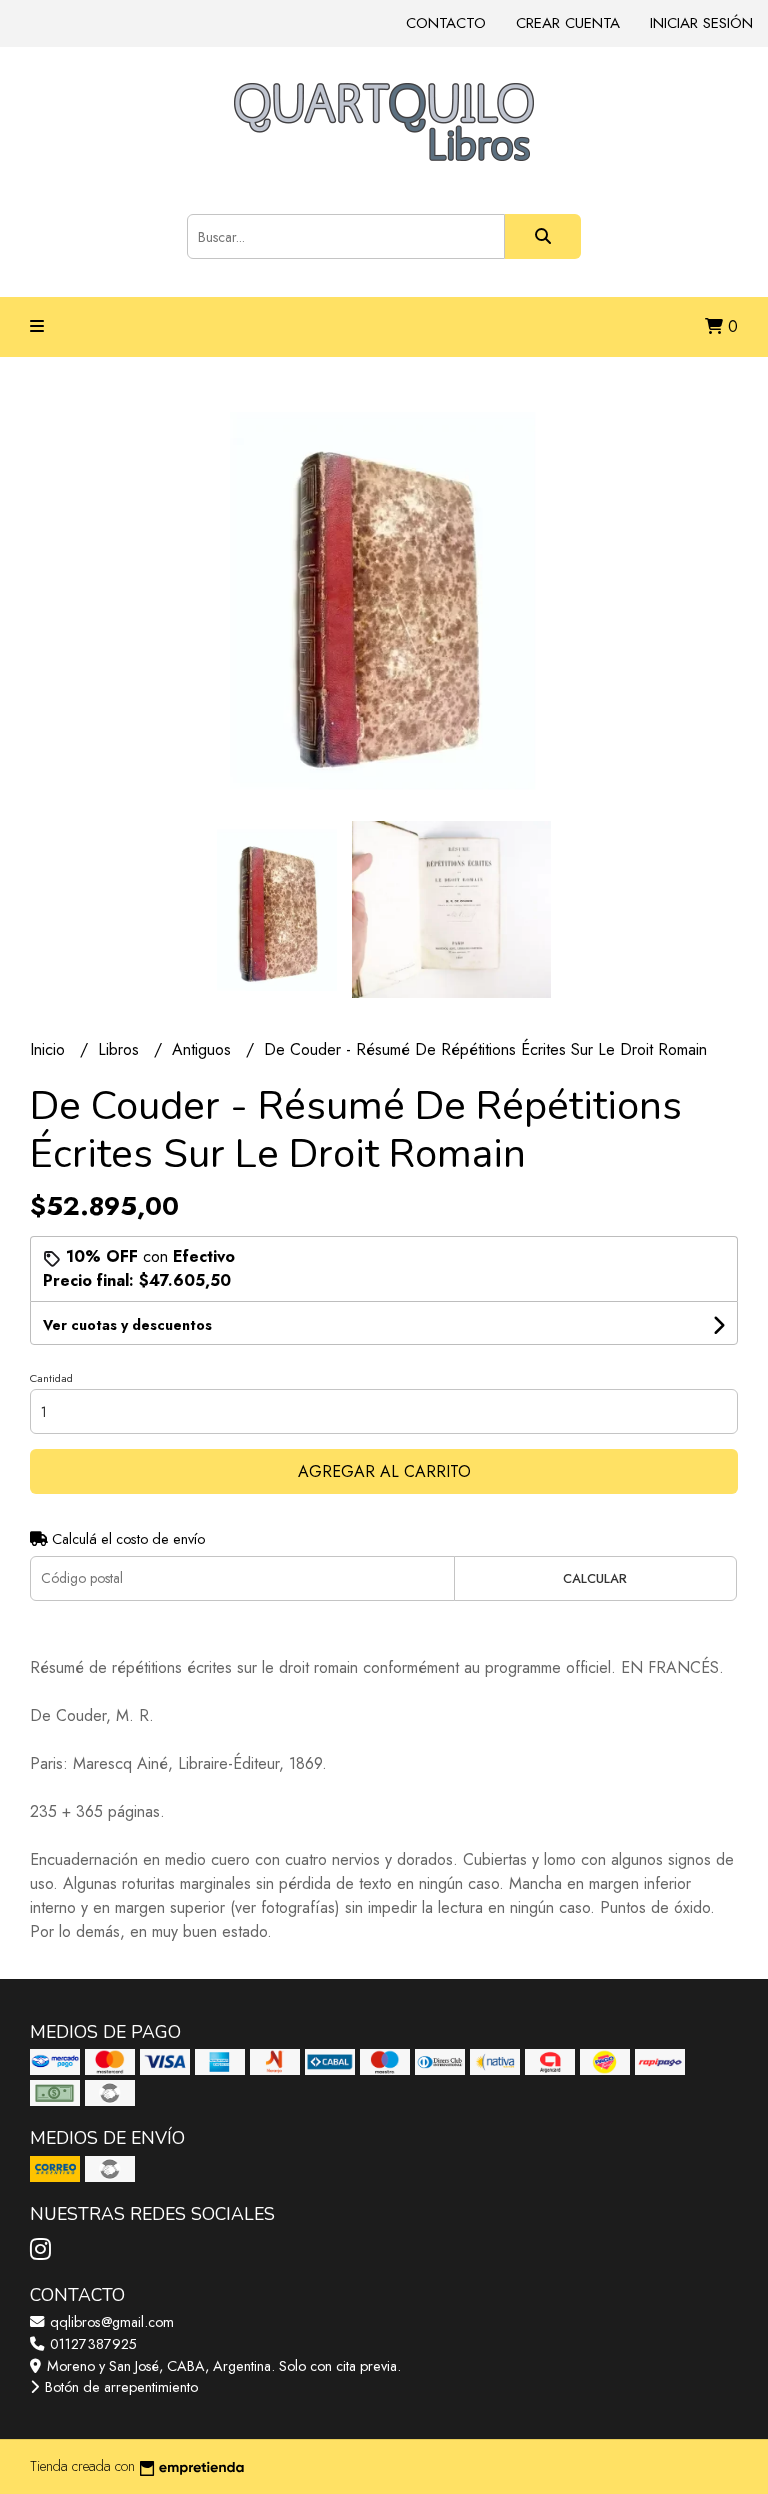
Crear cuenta (568, 23)
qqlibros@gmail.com (110, 2322)
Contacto (446, 23)
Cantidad (51, 1378)
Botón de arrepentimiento (119, 2387)
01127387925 (91, 2344)
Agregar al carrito (384, 1471)
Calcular (595, 1578)
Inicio (50, 1049)
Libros (121, 1049)
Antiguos (204, 1049)
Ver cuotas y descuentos (127, 1325)
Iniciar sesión (701, 23)
